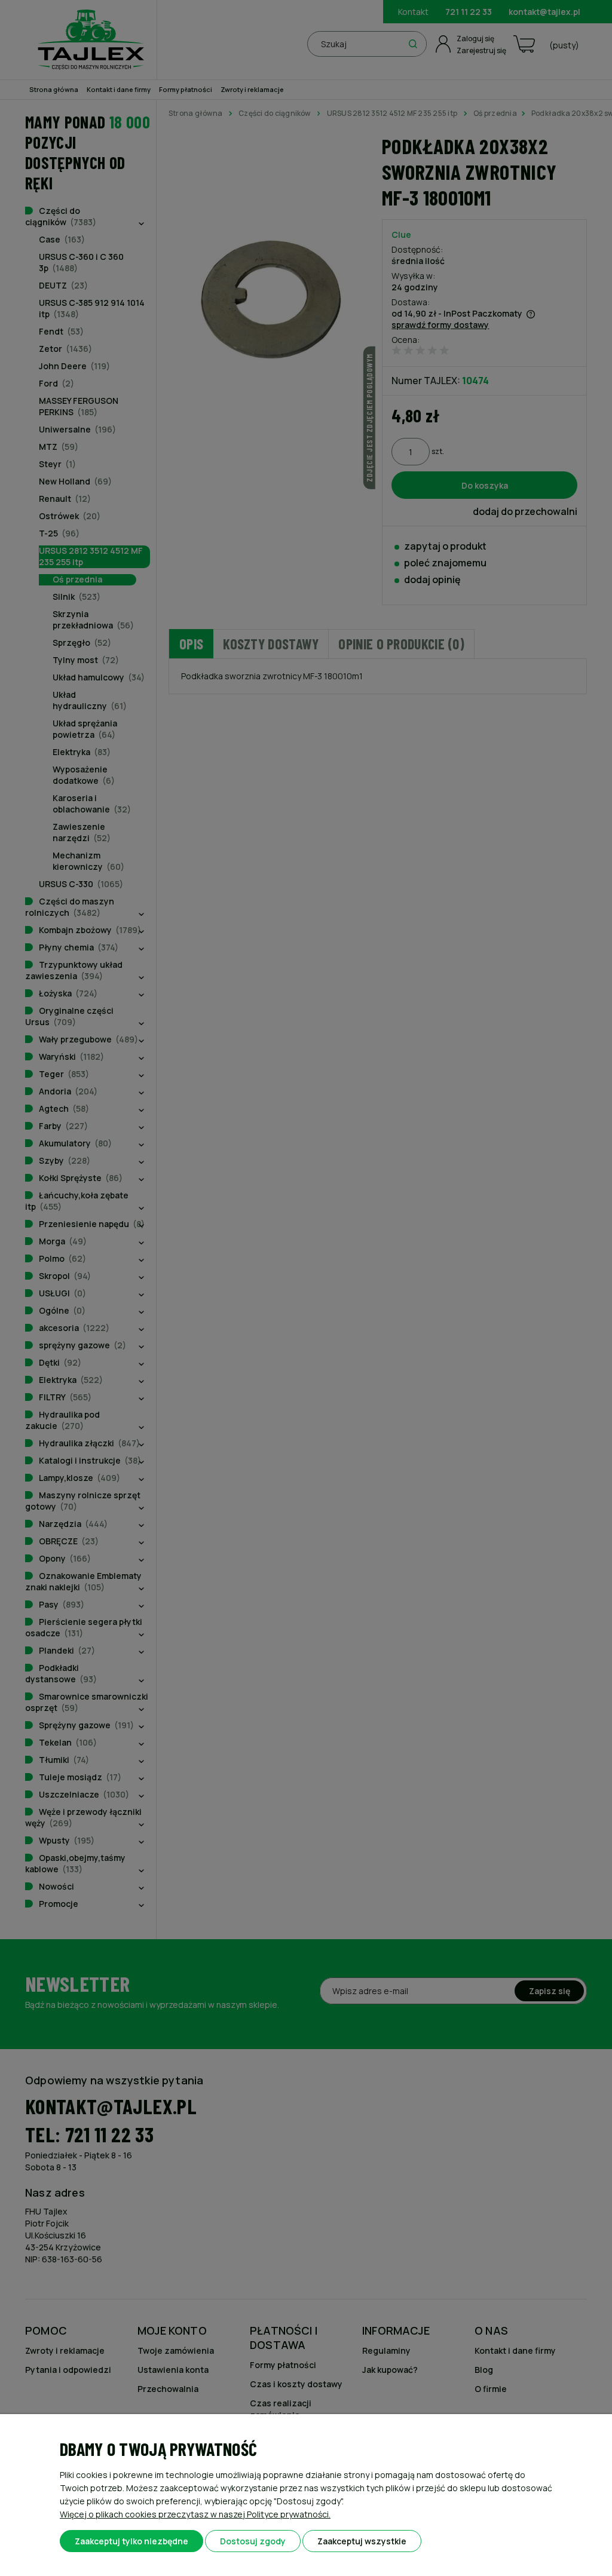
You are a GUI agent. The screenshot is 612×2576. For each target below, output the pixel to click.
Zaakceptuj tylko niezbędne (131, 2541)
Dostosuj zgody (253, 2541)
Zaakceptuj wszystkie (362, 2541)
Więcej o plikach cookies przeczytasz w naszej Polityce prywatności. (195, 2514)
